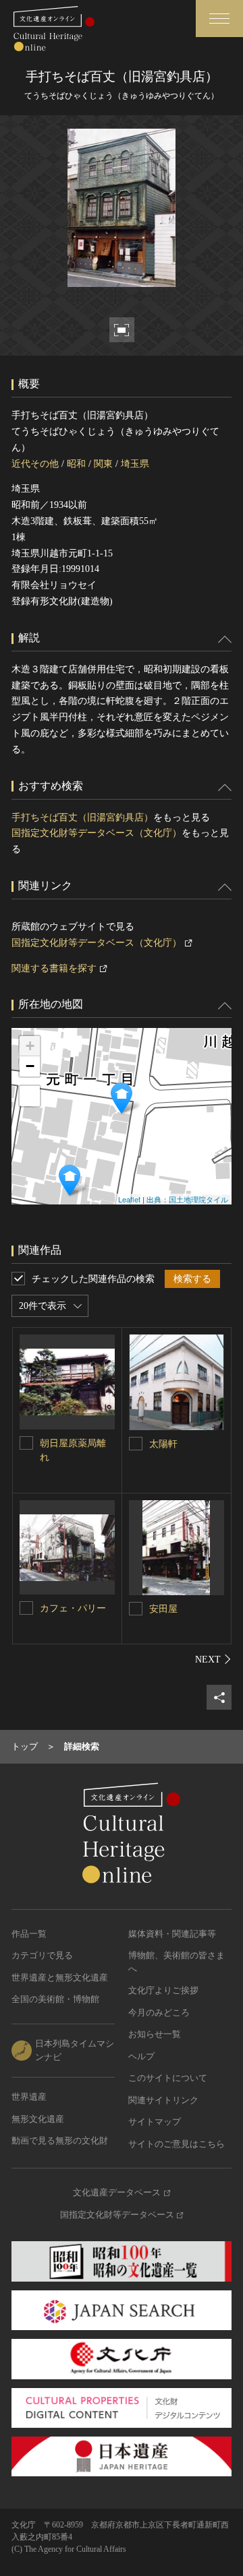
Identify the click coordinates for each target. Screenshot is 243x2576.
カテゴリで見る (42, 1955)
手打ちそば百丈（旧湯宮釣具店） (82, 817)
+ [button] (30, 1046)
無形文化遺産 (38, 2119)
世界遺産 (29, 2097)
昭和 (76, 464)
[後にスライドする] (213, 1659)
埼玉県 (135, 464)
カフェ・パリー (73, 1608)
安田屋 (163, 1609)
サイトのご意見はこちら (177, 2144)
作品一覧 (29, 1934)
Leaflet (129, 1199)
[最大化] (30, 1096)
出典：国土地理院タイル (187, 1199)
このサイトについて (168, 2078)
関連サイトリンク (163, 2100)
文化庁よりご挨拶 (163, 1990)
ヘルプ (141, 2056)
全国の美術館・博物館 (55, 1999)
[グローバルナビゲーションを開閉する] (219, 19)
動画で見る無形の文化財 (60, 2140)
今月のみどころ (159, 2012)
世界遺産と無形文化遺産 (60, 1977)
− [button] (30, 1066)
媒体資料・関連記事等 (172, 1934)
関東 (103, 464)
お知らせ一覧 (155, 2034)
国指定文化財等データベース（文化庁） (97, 833)
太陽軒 (163, 1444)
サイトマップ (155, 2122)
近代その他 (35, 464)
